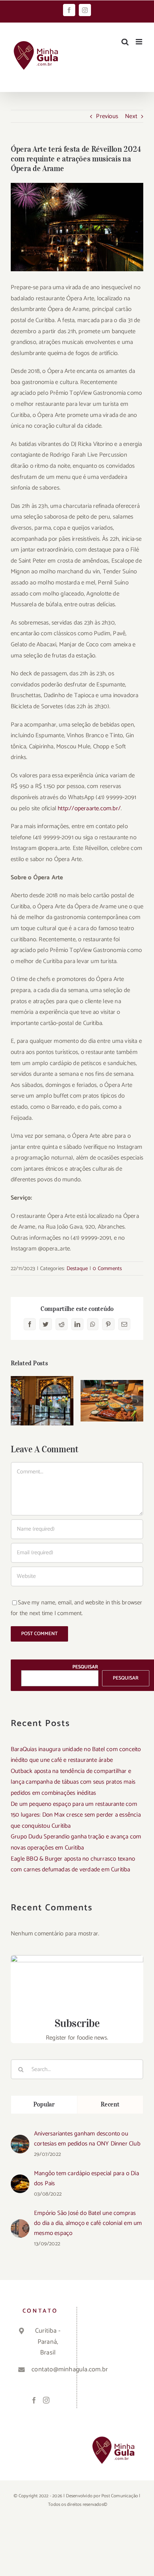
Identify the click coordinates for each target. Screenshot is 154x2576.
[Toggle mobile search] (125, 42)
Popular (44, 2104)
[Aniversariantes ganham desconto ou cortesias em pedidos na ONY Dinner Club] (20, 2140)
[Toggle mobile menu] (139, 42)
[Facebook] (34, 2400)
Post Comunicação (120, 2496)
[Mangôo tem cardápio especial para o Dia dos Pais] (20, 2180)
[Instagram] (46, 2400)
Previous (107, 116)
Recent (110, 2104)
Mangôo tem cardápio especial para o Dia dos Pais (86, 2178)
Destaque (77, 1268)
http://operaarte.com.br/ (89, 808)
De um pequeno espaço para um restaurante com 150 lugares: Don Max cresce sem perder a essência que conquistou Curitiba (76, 1815)
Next (131, 116)
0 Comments (107, 1268)
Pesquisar (85, 1667)
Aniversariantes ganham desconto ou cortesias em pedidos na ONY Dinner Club (87, 2139)
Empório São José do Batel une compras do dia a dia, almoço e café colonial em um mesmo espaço (88, 2223)
